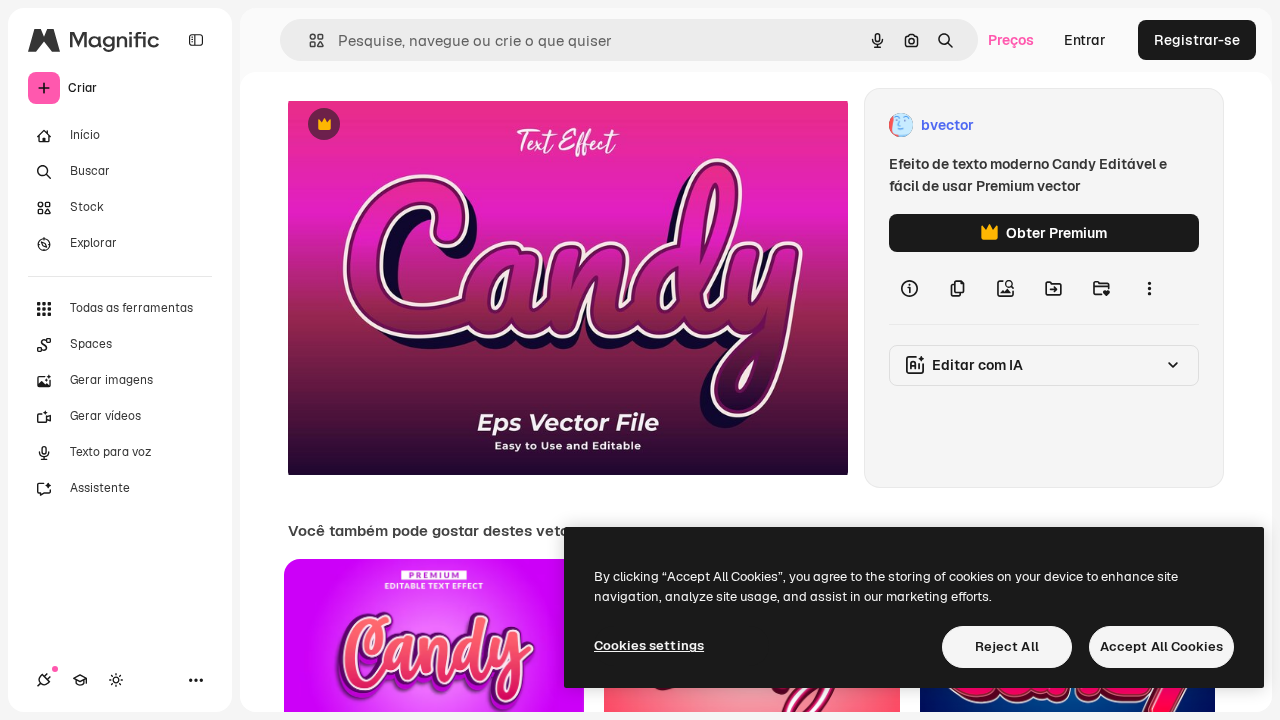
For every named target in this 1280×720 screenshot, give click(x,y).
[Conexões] (44, 680)
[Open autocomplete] (308, 40)
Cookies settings (649, 645)
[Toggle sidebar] (196, 40)
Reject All (1007, 646)
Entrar (1085, 40)
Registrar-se (1197, 40)
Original (416, 125)
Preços (1011, 40)
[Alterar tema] (116, 680)
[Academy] (80, 680)
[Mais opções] (1149, 288)
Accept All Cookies (1161, 646)
